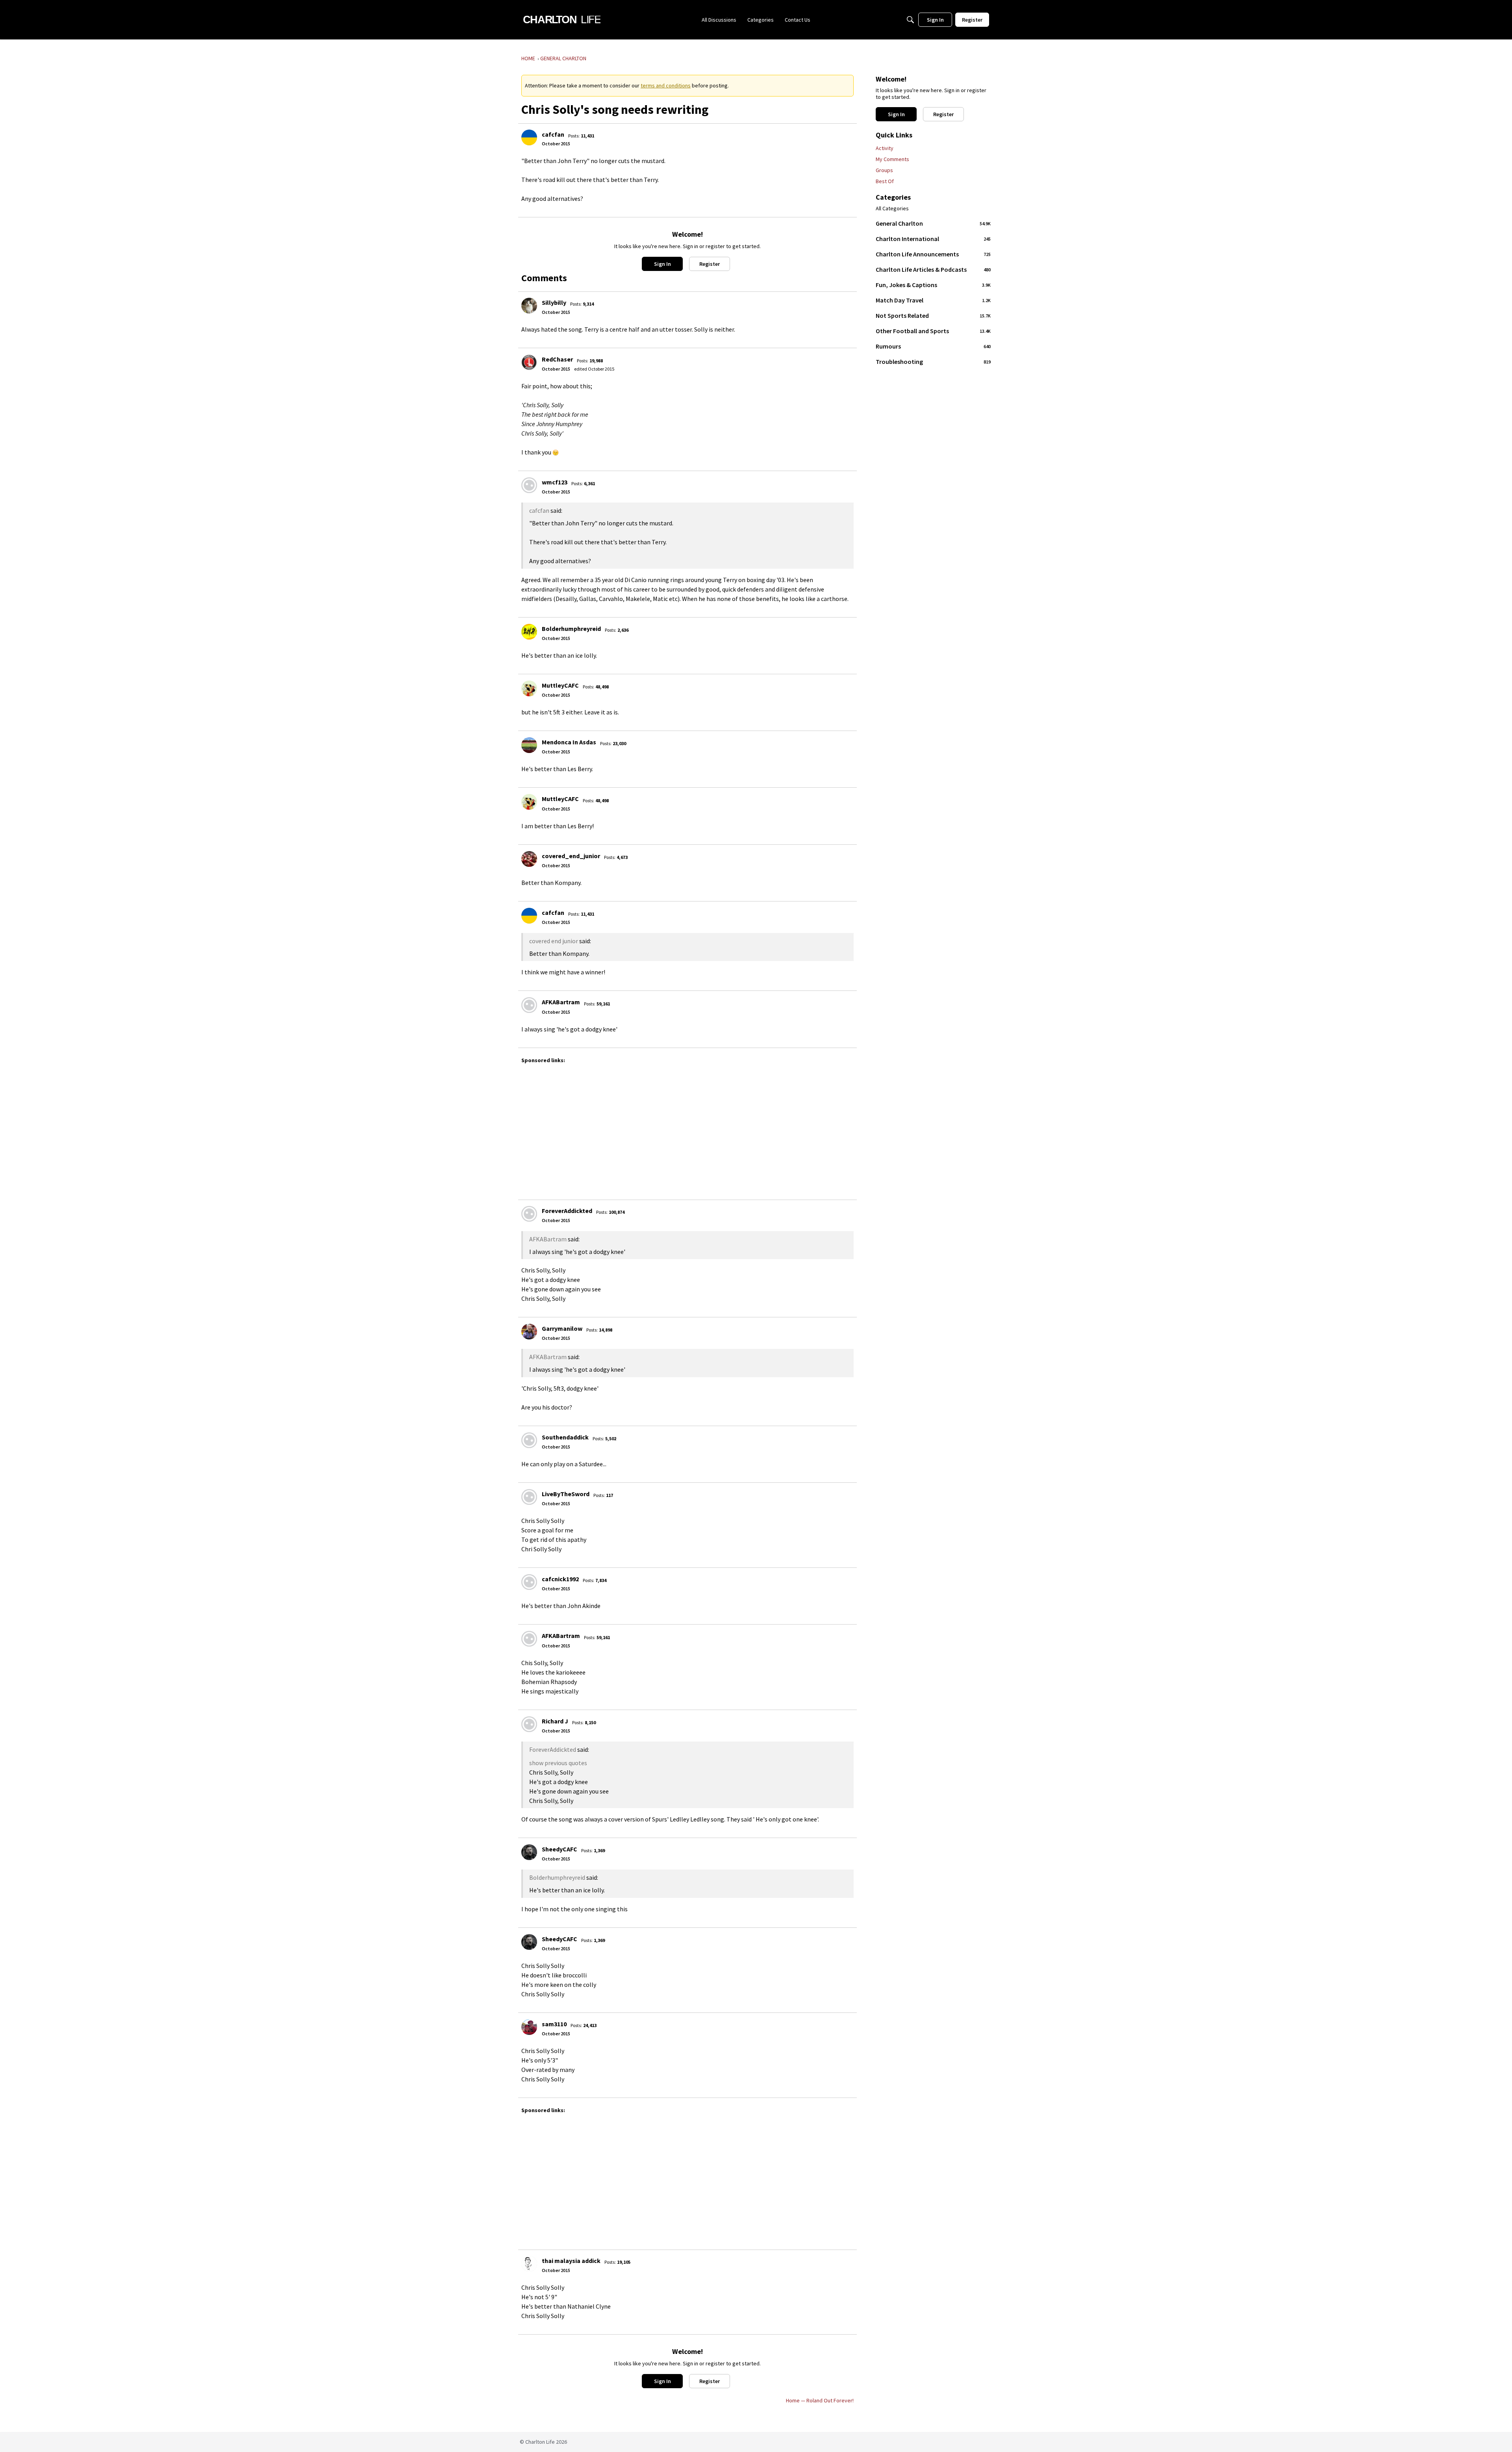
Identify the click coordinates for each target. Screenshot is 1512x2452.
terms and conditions (666, 85)
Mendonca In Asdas (569, 742)
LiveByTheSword (566, 1494)
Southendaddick (565, 1437)
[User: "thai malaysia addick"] (529, 2264)
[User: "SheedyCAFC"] (529, 1852)
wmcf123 (555, 482)
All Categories (892, 209)
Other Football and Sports (933, 331)
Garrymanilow (562, 1328)
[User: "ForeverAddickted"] (529, 1214)
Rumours (933, 346)
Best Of (885, 181)
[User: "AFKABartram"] (529, 1005)
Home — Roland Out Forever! (820, 2400)
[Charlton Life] (562, 20)
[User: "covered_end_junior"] (529, 859)
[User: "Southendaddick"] (529, 1440)
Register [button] (710, 264)
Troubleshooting (933, 362)
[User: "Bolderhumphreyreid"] (529, 632)
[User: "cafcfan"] (529, 137)
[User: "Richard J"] (529, 1724)
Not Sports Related (933, 315)
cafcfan (553, 134)
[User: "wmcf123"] (529, 485)
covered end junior (554, 941)
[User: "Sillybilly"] (529, 306)
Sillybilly (554, 302)
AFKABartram (561, 1002)
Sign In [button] (662, 264)
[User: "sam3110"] (529, 2027)
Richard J (555, 1721)
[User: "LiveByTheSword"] (529, 1497)
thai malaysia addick (571, 2261)
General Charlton (933, 223)
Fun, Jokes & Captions (933, 285)
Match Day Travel (933, 300)
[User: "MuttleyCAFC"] (529, 688)
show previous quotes (558, 1763)
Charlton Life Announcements (933, 254)
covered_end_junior (571, 856)
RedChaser (557, 359)
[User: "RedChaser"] (529, 362)
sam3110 (554, 2024)
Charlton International (933, 239)
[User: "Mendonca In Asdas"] (529, 745)
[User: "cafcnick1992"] (529, 1582)
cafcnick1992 (560, 1579)
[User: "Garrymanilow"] (529, 1332)
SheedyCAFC (560, 1849)
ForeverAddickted (567, 1211)
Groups (884, 170)
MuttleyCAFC (560, 685)
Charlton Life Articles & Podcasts (933, 269)
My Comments (892, 159)
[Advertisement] (687, 1128)
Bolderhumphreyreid (571, 629)
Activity (885, 148)
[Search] (910, 20)
